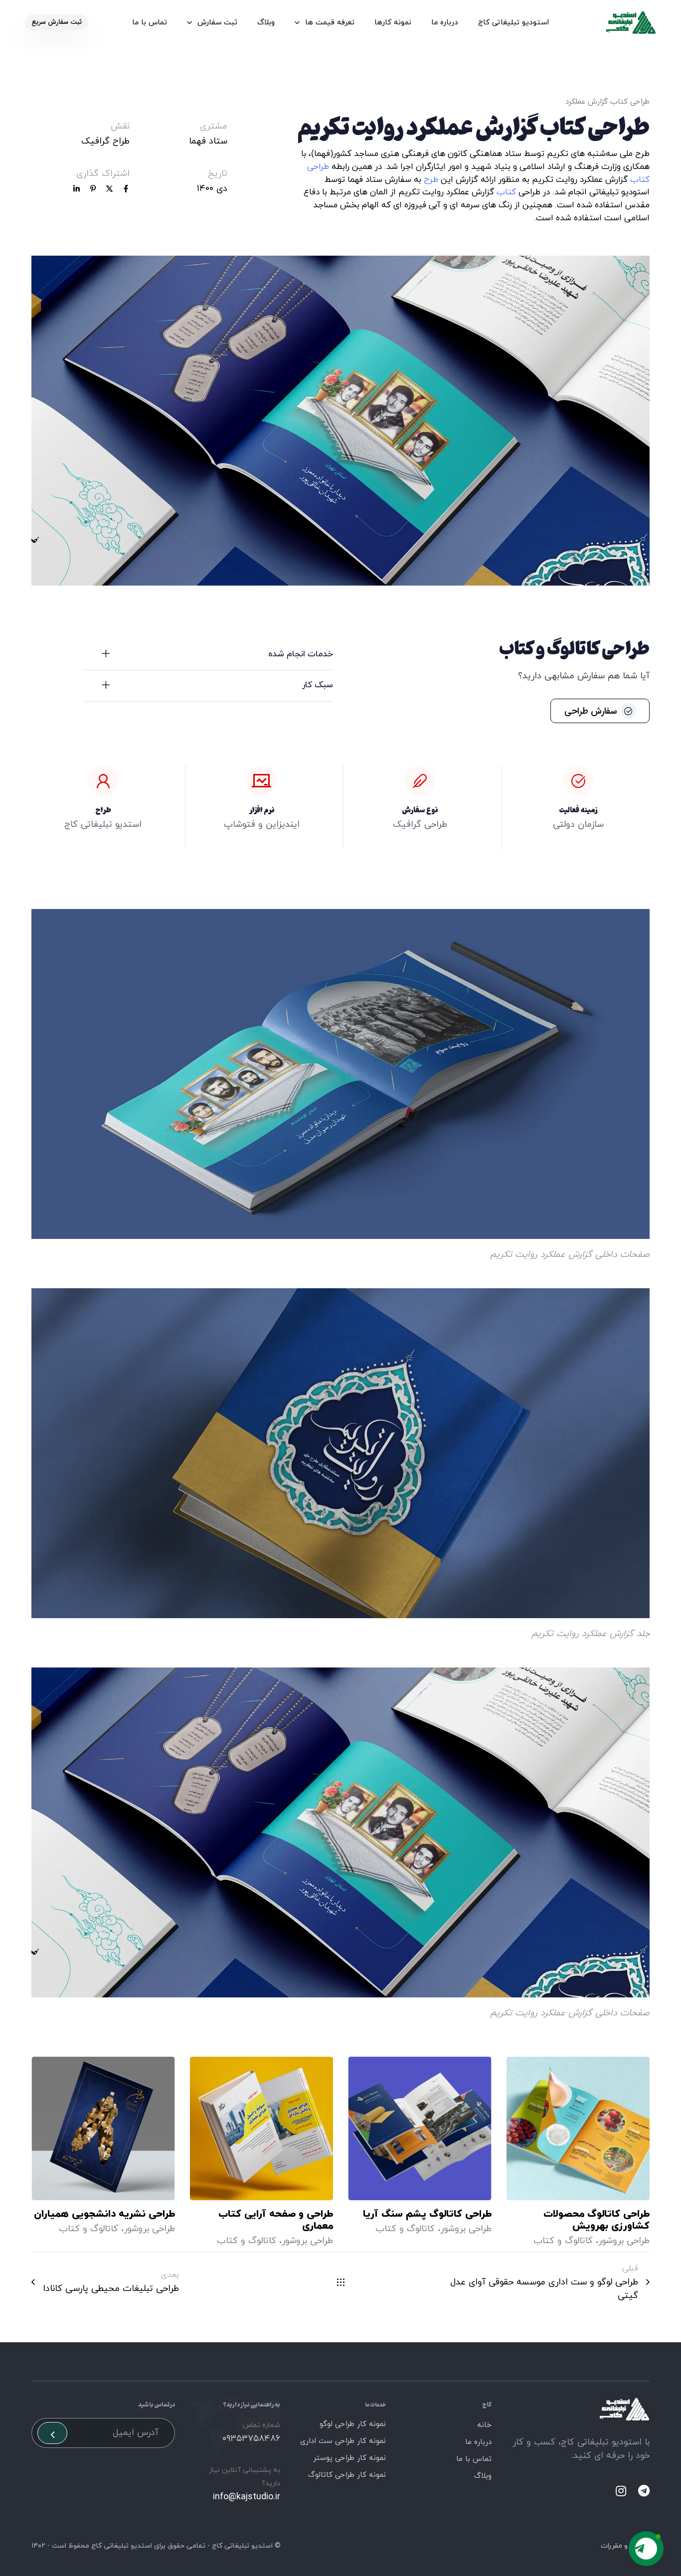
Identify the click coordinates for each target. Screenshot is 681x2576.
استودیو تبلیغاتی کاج (513, 23)
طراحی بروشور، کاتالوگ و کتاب (592, 2241)
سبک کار (318, 685)
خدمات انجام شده (301, 654)
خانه (484, 2425)
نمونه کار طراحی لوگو (353, 2424)
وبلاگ (266, 23)
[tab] (209, 655)
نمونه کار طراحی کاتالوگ (347, 2475)
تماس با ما (150, 23)
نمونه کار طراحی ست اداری (343, 2441)
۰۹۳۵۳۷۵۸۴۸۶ (251, 2439)
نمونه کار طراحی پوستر (349, 2458)
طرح (431, 180)
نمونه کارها (393, 23)
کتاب (506, 192)
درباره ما (445, 23)
